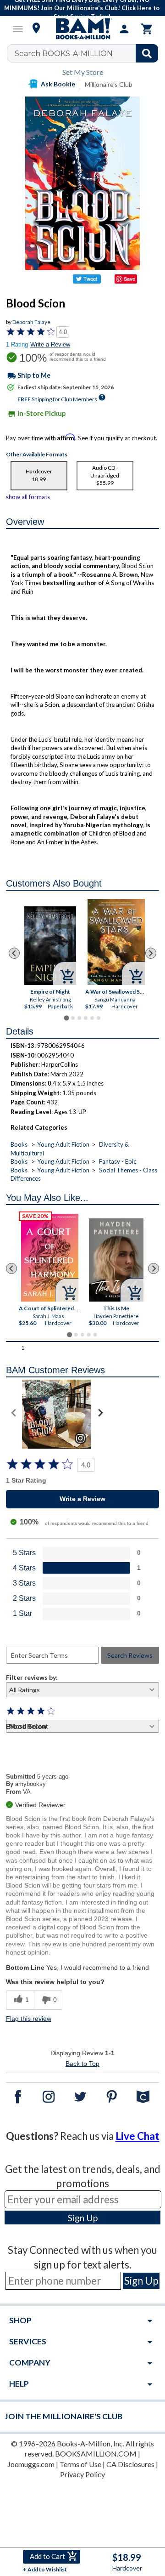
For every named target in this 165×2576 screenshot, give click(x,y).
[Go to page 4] (86, 1018)
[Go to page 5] (92, 1018)
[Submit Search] (147, 53)
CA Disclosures (130, 2464)
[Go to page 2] (73, 1018)
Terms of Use (80, 2464)
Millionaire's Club (109, 84)
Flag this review (29, 2019)
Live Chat (137, 2136)
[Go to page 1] (66, 1018)
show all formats (28, 497)
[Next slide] (151, 953)
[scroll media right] (100, 1414)
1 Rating (17, 344)
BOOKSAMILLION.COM (96, 2454)
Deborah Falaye (31, 322)
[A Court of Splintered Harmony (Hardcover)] (50, 1258)
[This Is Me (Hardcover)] (116, 1260)
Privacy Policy (82, 2474)
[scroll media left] (14, 1414)
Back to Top (82, 2064)
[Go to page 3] (79, 1018)
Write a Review (50, 344)
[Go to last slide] (14, 953)
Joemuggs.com (31, 2464)
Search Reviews (130, 1655)
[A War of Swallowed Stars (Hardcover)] (116, 942)
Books (19, 1144)
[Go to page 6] (99, 1018)
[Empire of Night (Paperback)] (50, 946)
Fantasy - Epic (118, 1161)
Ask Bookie (58, 84)
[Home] (82, 29)
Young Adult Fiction (63, 1144)
